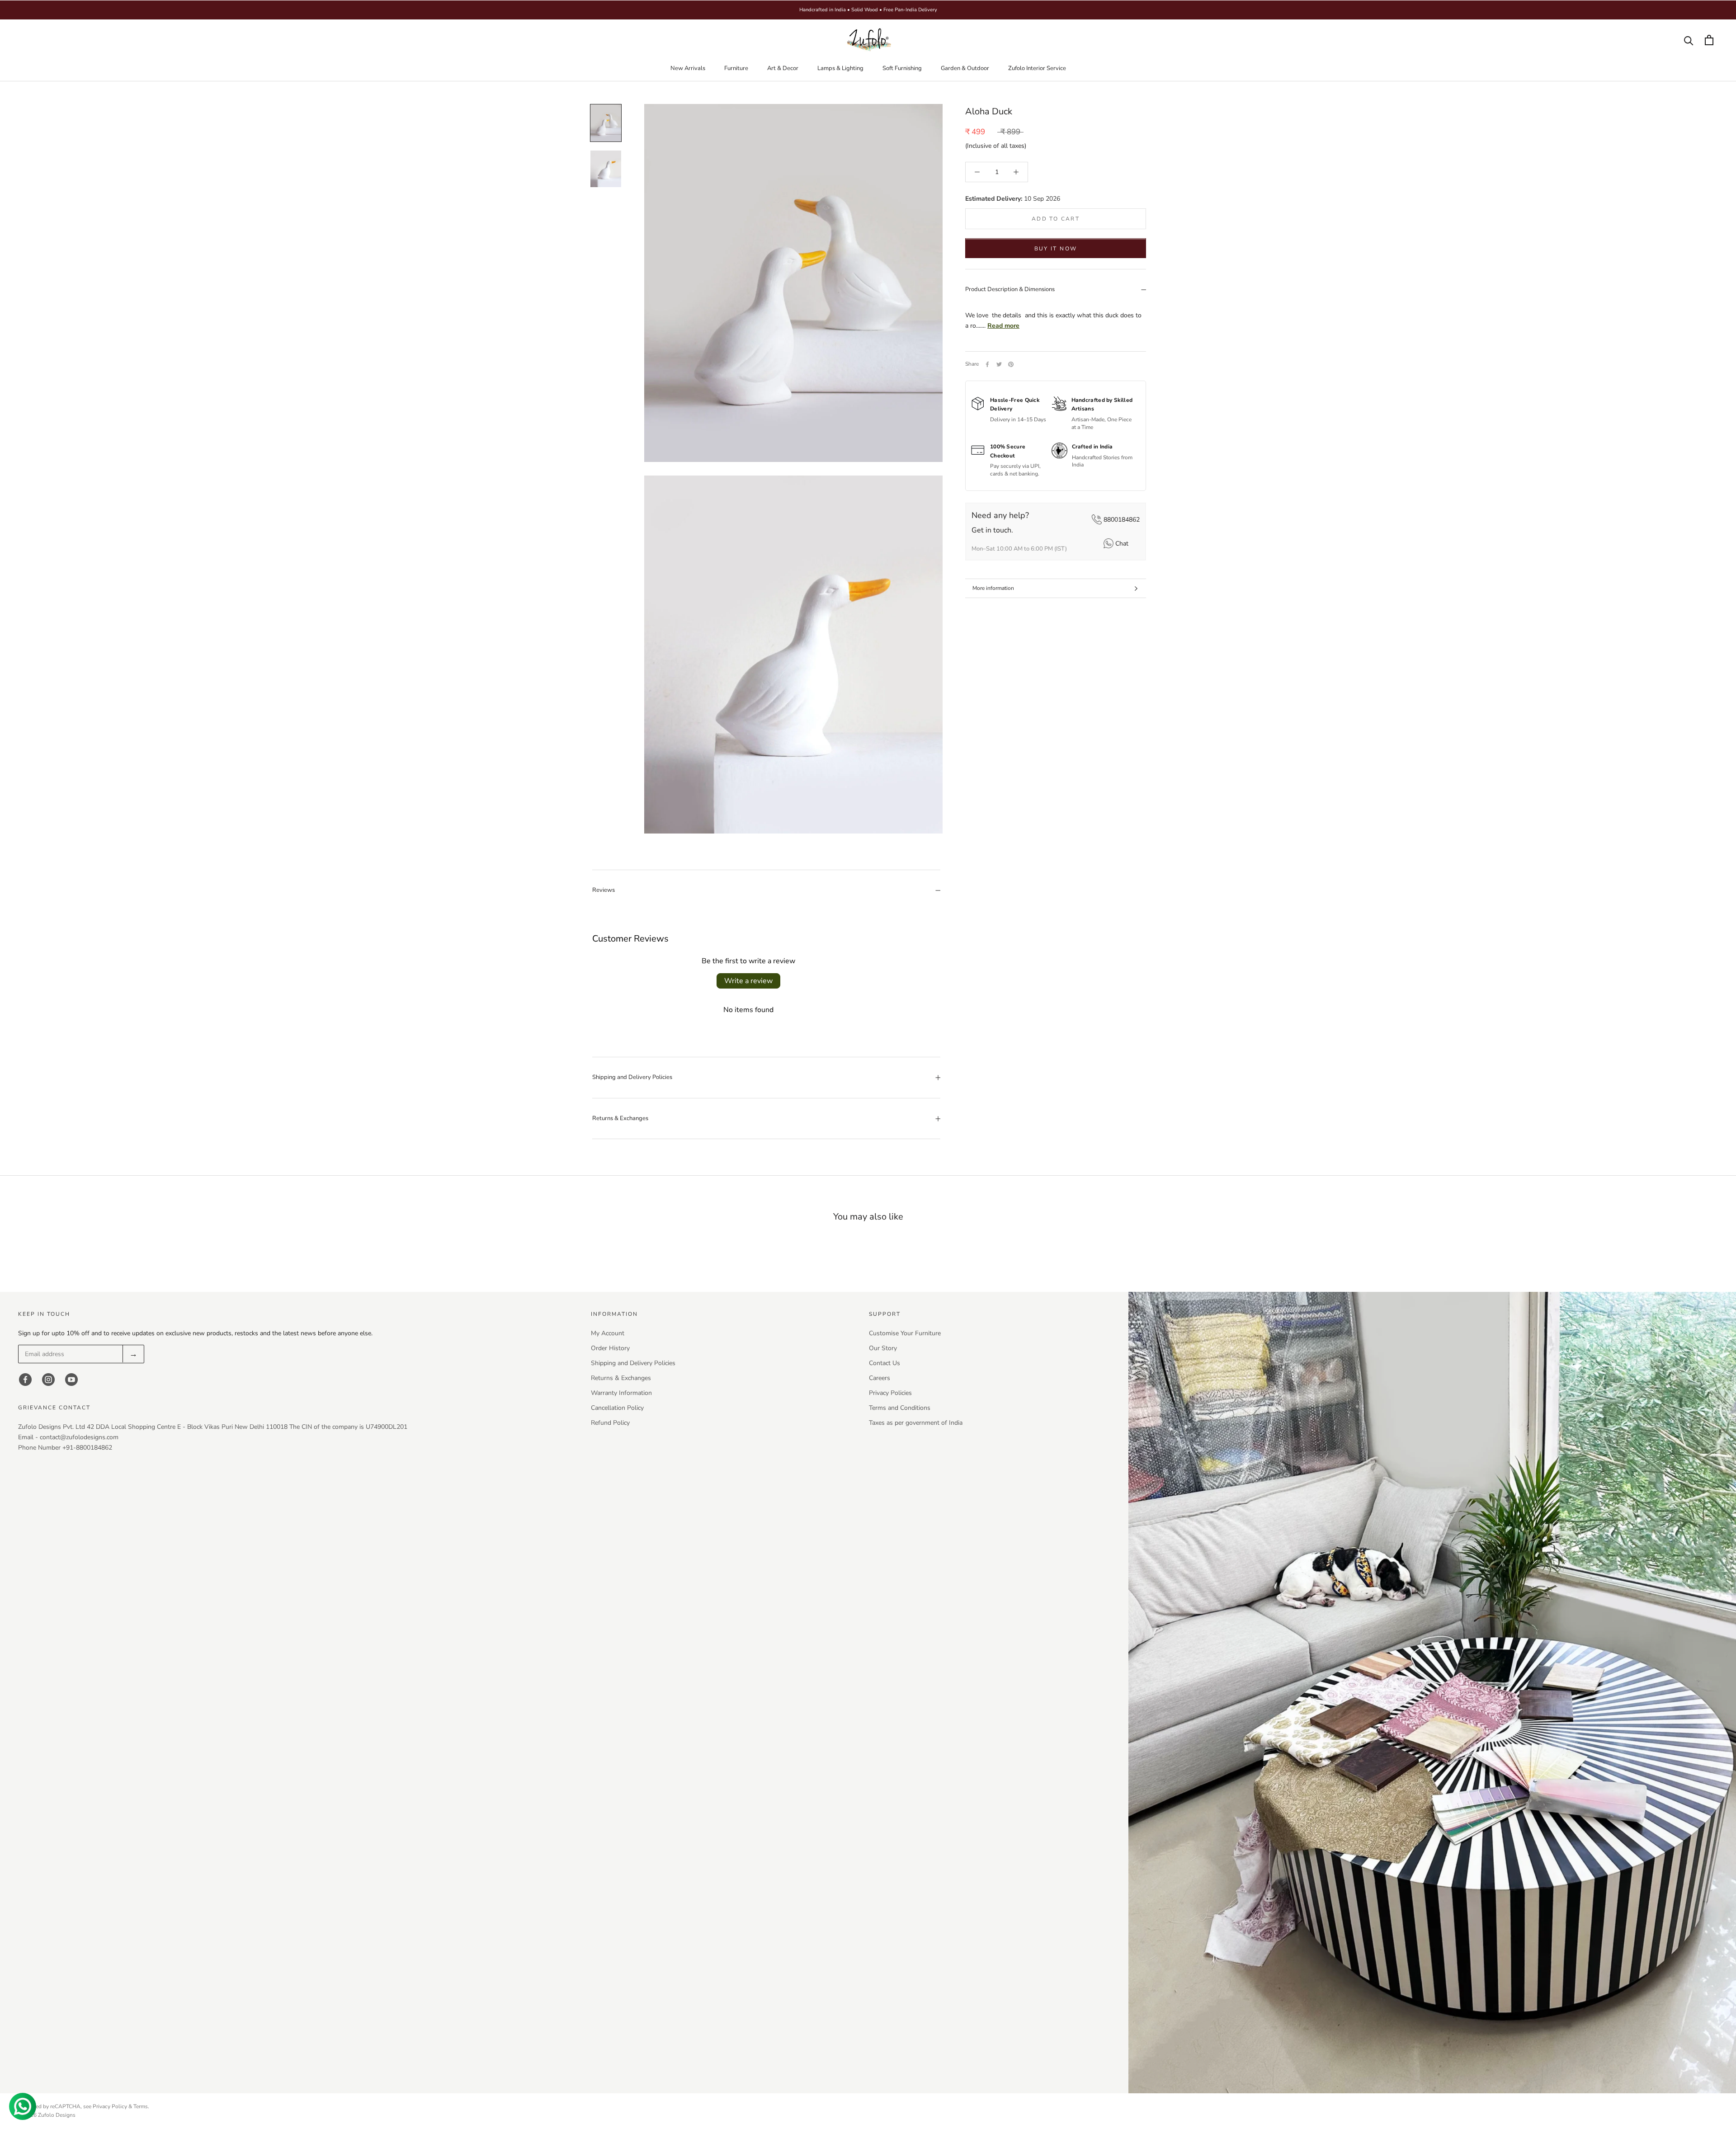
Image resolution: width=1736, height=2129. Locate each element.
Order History (610, 1348)
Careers (880, 1378)
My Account (608, 1333)
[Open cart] (1709, 40)
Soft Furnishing (902, 68)
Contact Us (885, 1363)
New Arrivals (688, 68)
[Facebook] (987, 364)
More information (993, 588)
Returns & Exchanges (620, 1118)
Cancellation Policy (617, 1408)
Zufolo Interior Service (1037, 68)
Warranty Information (621, 1393)
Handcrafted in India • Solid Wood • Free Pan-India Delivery (868, 10)
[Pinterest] (1011, 364)
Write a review (748, 981)
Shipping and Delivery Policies (632, 1077)
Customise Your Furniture (905, 1333)
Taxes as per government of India (916, 1423)
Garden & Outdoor (965, 68)
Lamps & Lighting (840, 68)
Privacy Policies (890, 1393)
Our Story (883, 1348)
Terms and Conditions (900, 1408)
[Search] (1689, 40)
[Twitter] (999, 364)
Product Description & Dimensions (1010, 290)
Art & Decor (783, 68)
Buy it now (1056, 249)
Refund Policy (610, 1423)
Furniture (736, 68)
